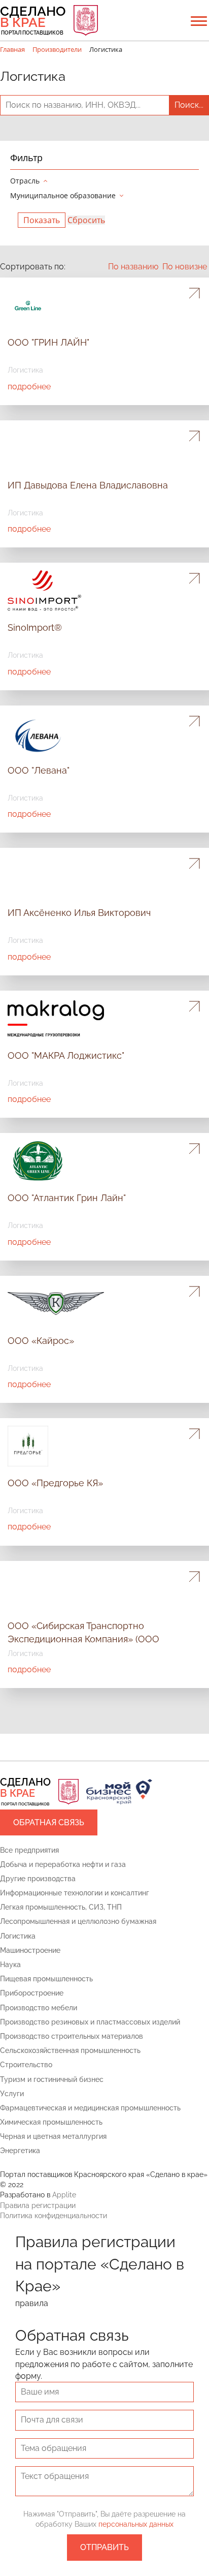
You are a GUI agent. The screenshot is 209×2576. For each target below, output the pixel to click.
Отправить (104, 2547)
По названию (133, 267)
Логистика (18, 1936)
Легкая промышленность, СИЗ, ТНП (61, 1907)
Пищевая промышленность (46, 1979)
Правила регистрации (38, 2205)
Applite (64, 2195)
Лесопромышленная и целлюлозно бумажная (78, 1921)
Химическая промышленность (51, 2122)
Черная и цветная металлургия (53, 2136)
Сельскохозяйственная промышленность (70, 2050)
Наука (10, 1965)
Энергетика (20, 2151)
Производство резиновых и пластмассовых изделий (90, 2022)
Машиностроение (30, 1950)
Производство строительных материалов (72, 2036)
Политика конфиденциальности (54, 2216)
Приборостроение (32, 1993)
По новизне (185, 267)
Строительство (26, 2065)
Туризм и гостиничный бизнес (52, 2079)
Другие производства (38, 1879)
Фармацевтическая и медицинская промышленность (90, 2108)
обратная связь (49, 1822)
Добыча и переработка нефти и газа (63, 1864)
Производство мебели (39, 2008)
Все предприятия (29, 1850)
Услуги (12, 2094)
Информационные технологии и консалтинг (75, 1893)
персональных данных (136, 2524)
